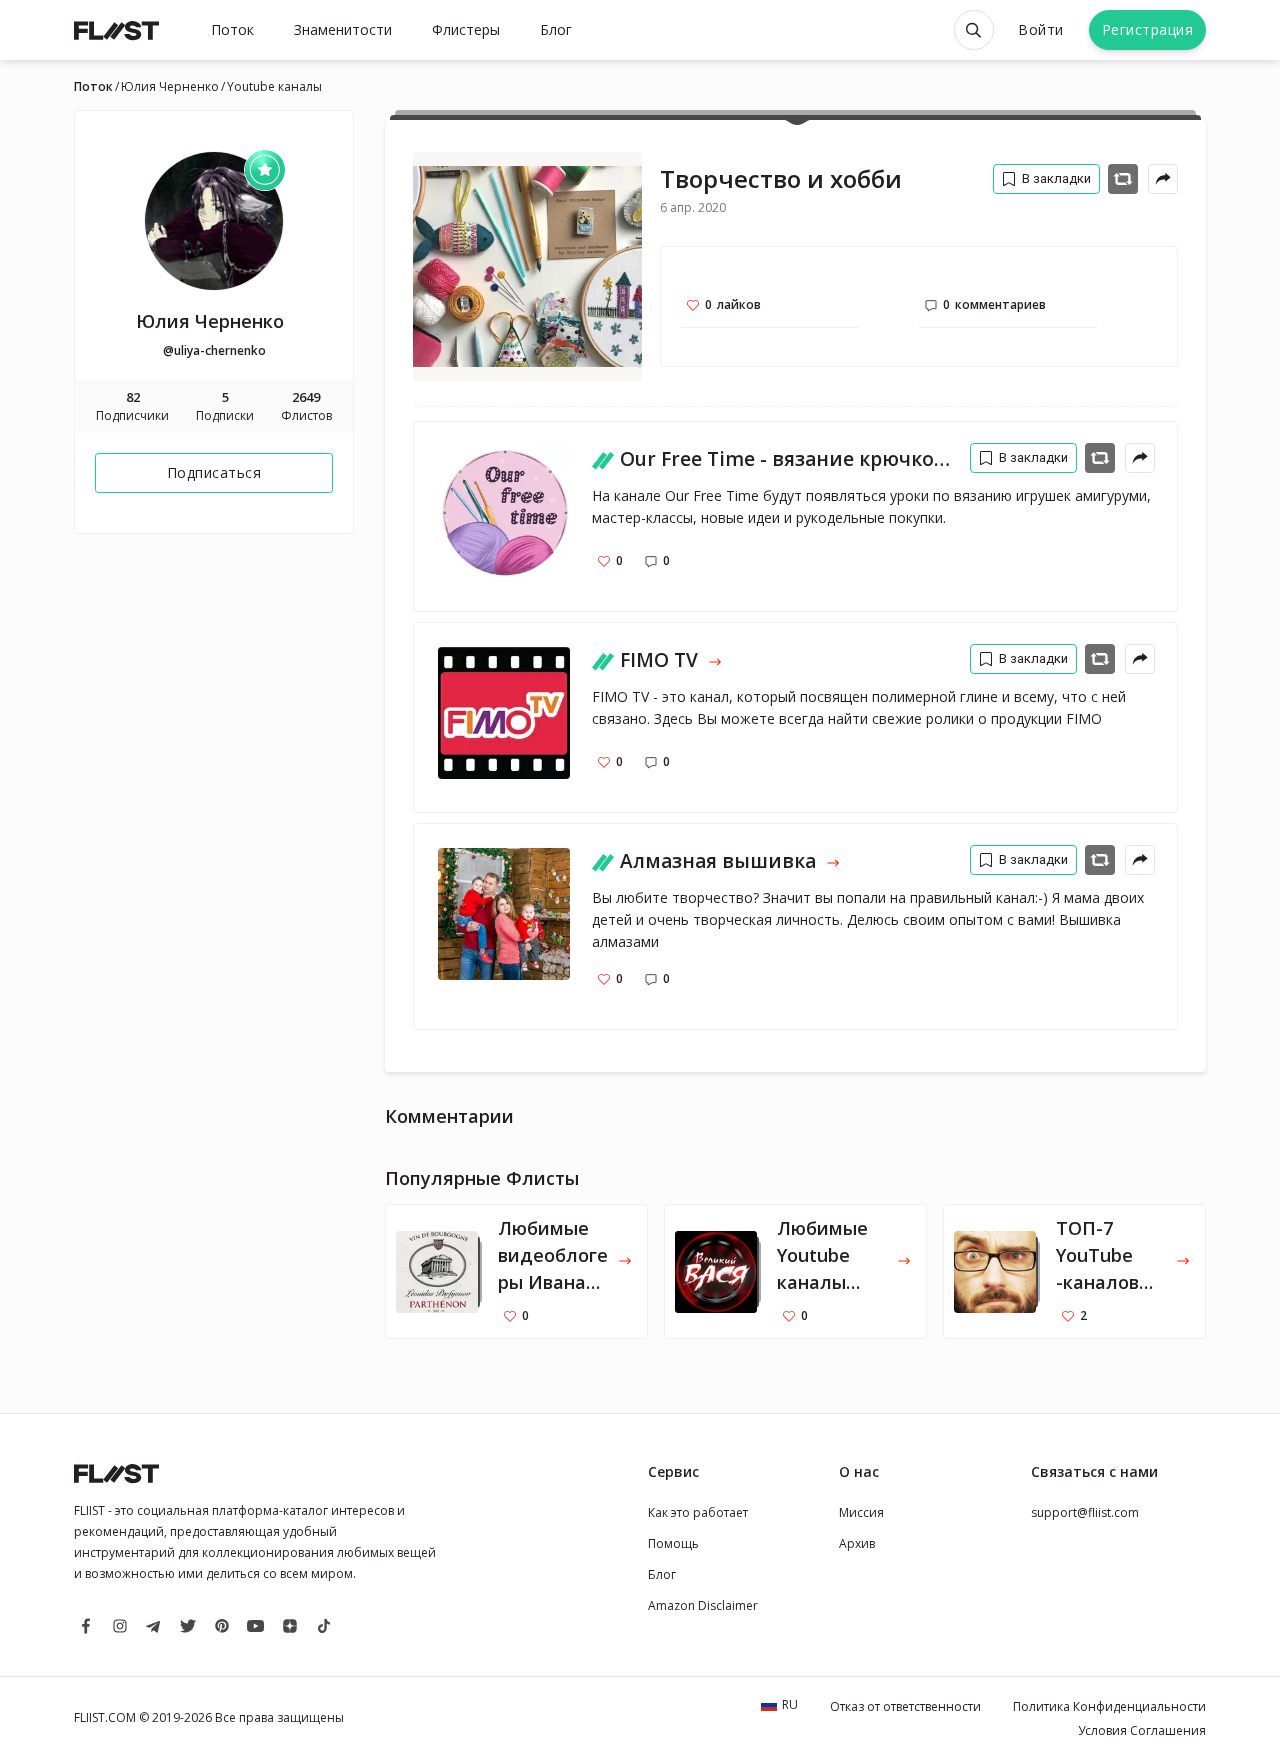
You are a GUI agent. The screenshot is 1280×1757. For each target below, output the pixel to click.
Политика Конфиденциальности (1109, 1706)
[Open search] (974, 30)
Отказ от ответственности (905, 1706)
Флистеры (466, 29)
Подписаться (214, 472)
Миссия (861, 1512)
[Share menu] (1163, 179)
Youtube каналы (274, 87)
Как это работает (698, 1512)
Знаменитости (343, 29)
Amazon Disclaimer (703, 1605)
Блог (556, 29)
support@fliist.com (1085, 1512)
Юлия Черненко (170, 87)
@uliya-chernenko (214, 350)
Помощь (673, 1543)
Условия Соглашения (1142, 1730)
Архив (857, 1543)
